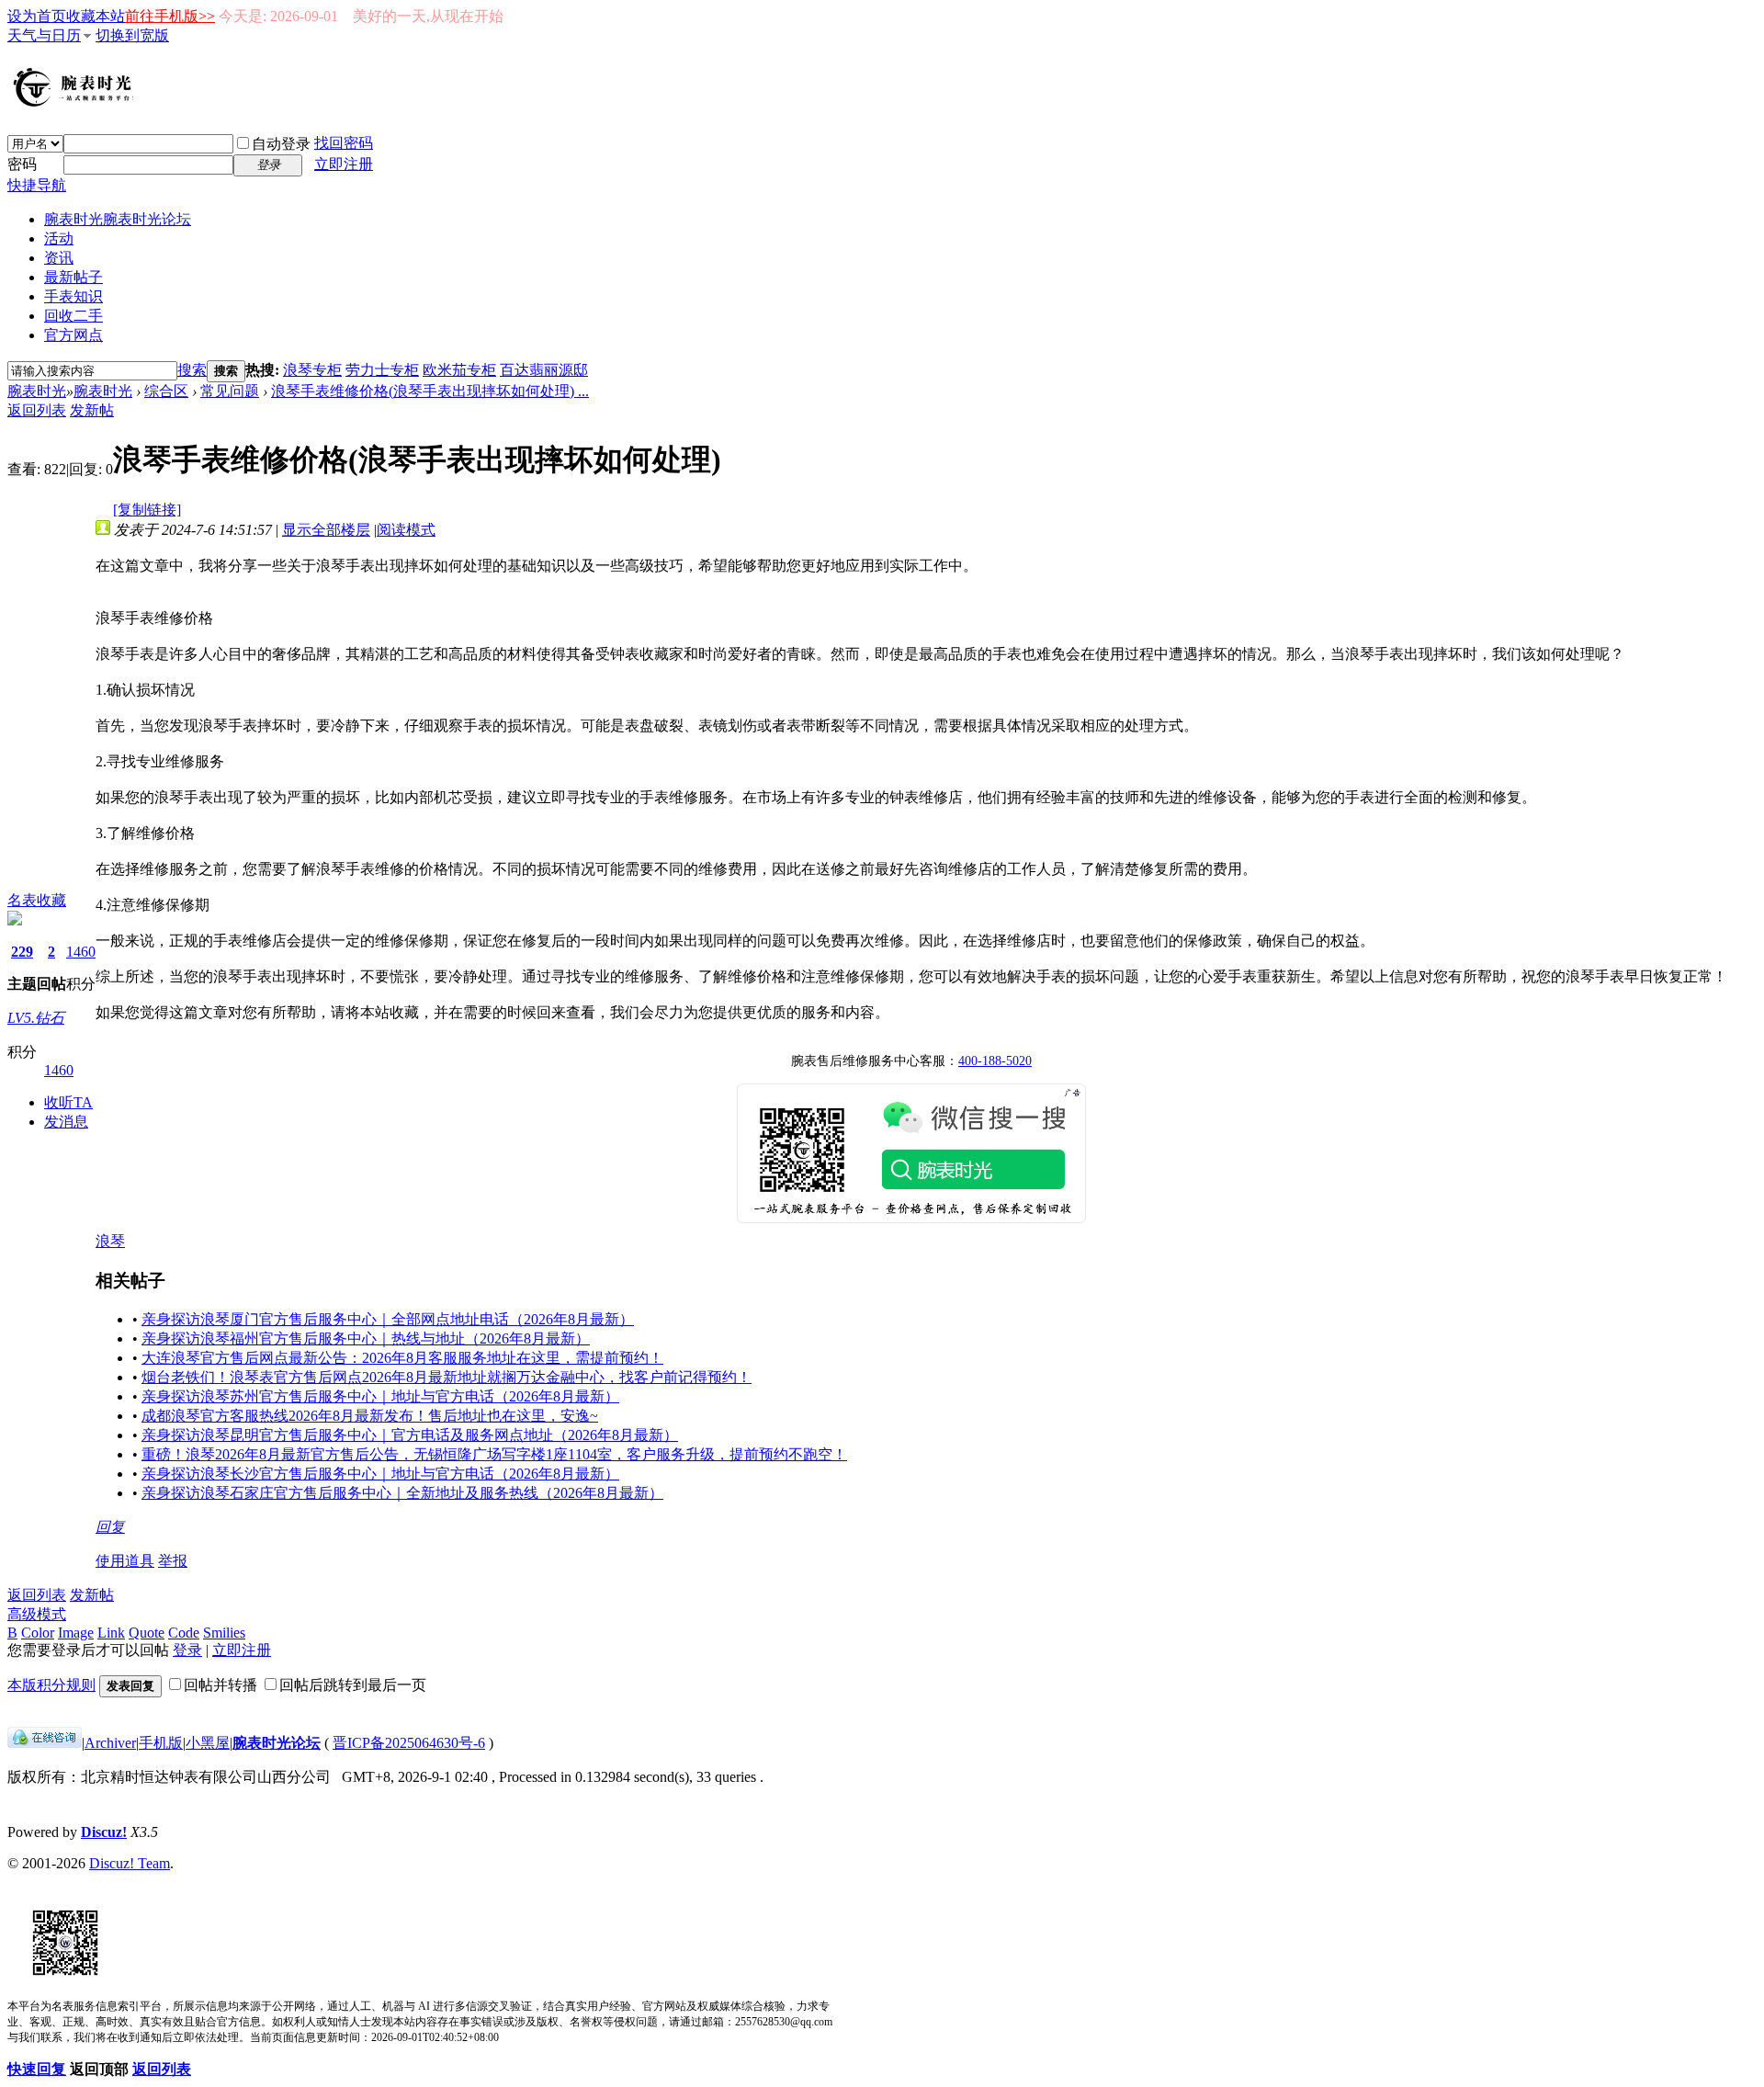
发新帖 (92, 410)
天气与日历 (44, 35)
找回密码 (344, 143)
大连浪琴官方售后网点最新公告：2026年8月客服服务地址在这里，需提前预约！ (402, 1358)
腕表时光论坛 (277, 1743)
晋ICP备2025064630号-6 (409, 1743)
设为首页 (37, 16)
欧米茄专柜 (459, 370)
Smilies (224, 1633)
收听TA (68, 1102)
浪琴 (110, 1241)
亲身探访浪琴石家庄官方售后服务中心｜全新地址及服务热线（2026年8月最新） (402, 1493)
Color (38, 1633)
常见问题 (230, 391)
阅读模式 (406, 530)
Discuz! (104, 1832)
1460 (81, 952)
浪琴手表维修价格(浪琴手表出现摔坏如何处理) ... (430, 391)
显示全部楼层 (326, 530)
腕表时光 (118, 219)
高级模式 (37, 1614)
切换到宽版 (132, 35)
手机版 (161, 1743)
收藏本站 (96, 16)
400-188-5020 (995, 1061)
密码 (22, 164)
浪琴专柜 (312, 370)
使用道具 (125, 1561)
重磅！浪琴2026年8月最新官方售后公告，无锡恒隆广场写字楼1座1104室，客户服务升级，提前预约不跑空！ (494, 1454)
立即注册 (344, 164)
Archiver (110, 1743)
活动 (59, 238)
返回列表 (37, 410)
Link (111, 1633)
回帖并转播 (220, 1685)
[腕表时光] (76, 103)
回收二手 (73, 316)
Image (76, 1633)
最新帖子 (73, 277)
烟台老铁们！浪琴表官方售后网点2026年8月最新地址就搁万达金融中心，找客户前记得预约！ (447, 1377)
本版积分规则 (51, 1685)
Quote (147, 1633)
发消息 (66, 1122)
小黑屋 (208, 1743)
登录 (187, 1650)
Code (184, 1633)
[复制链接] (147, 510)
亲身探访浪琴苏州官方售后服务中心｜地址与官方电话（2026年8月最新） (380, 1396)
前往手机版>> (170, 16)
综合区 (166, 391)
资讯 (59, 258)
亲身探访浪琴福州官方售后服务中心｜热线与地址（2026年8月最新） (366, 1338)
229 (22, 952)
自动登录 (281, 144)
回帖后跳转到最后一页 (353, 1685)
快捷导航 (37, 185)
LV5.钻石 (36, 1018)
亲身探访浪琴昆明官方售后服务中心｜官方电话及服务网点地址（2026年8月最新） (410, 1435)
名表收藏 (37, 900)
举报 (173, 1561)
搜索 (192, 370)
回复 (110, 1527)
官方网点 (73, 335)
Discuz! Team (130, 1863)
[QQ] (45, 1743)
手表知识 (73, 296)
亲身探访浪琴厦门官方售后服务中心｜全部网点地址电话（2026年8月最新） (388, 1319)
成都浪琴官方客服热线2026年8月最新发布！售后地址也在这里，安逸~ (370, 1416)
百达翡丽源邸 (544, 370)
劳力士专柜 (382, 370)
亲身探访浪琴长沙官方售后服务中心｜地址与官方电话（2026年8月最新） (380, 1474)
